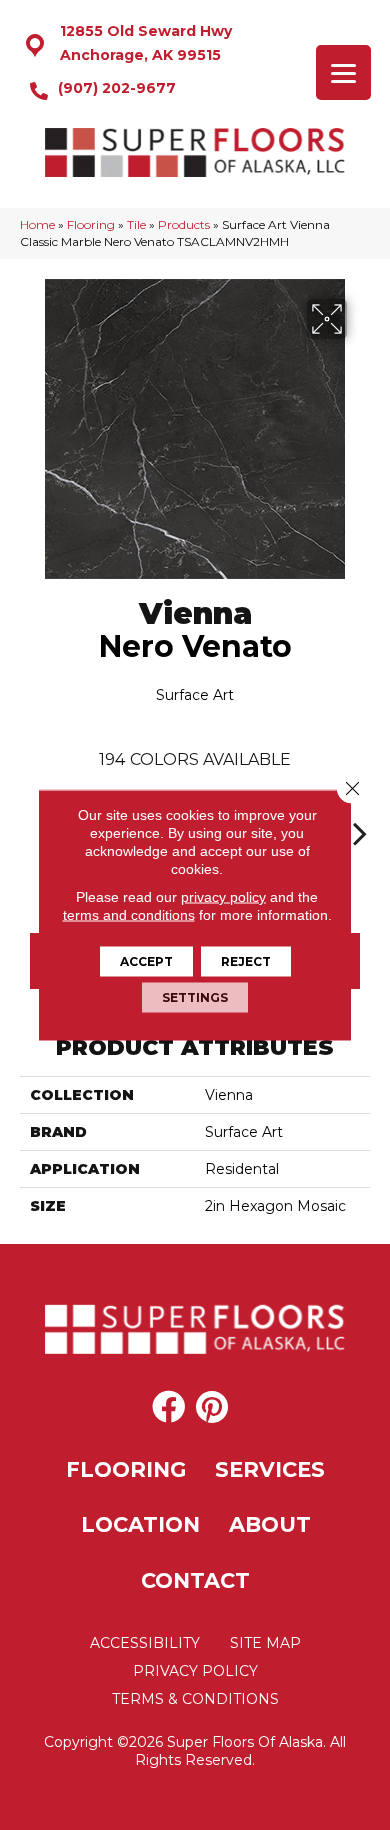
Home (37, 224)
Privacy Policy (195, 1671)
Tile (136, 224)
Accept (146, 961)
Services (270, 1469)
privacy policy (223, 897)
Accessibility (145, 1643)
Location (140, 1524)
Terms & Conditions (195, 1699)
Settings (195, 997)
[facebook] (168, 1408)
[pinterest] (212, 1408)
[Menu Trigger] (343, 72)
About (270, 1524)
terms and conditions (129, 915)
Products (184, 224)
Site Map (265, 1643)
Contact (195, 1580)
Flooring (91, 224)
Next (360, 823)
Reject (246, 961)
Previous (30, 823)
